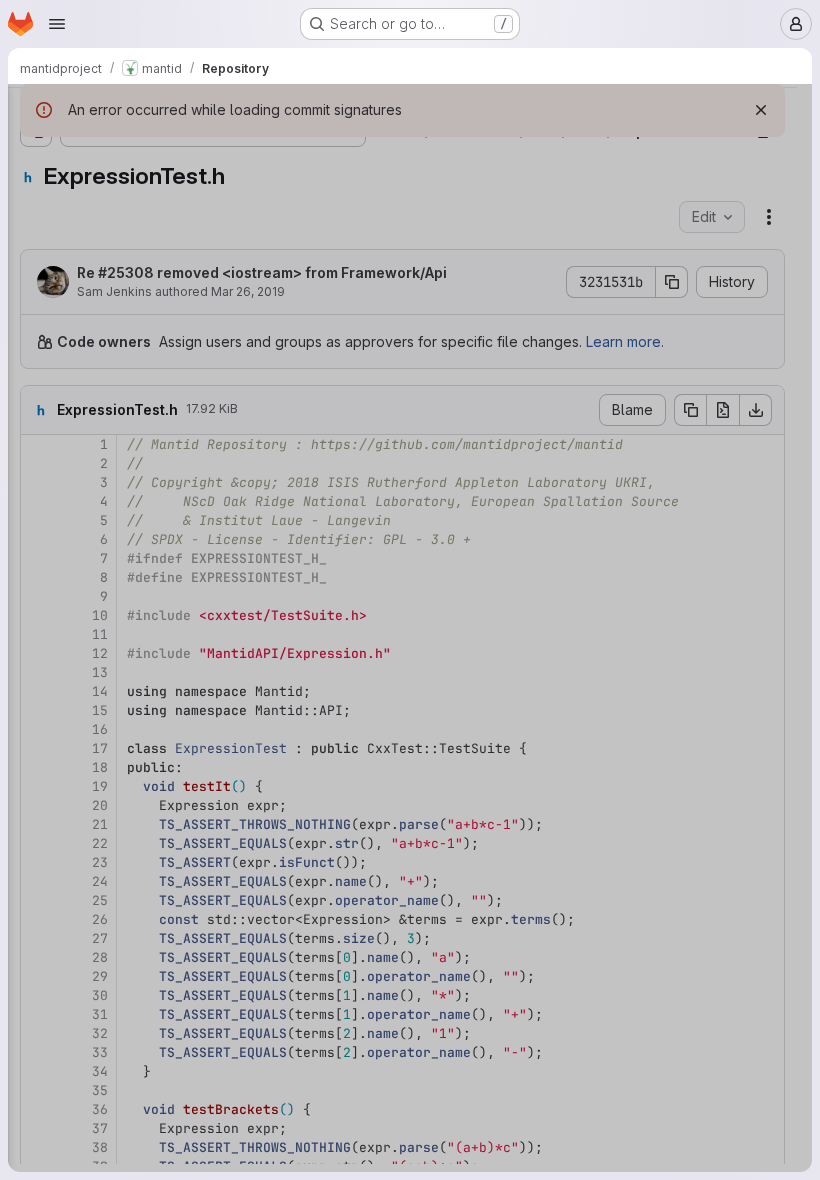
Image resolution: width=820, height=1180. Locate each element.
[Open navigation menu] (57, 24)
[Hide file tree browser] (36, 112)
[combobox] (164, 151)
